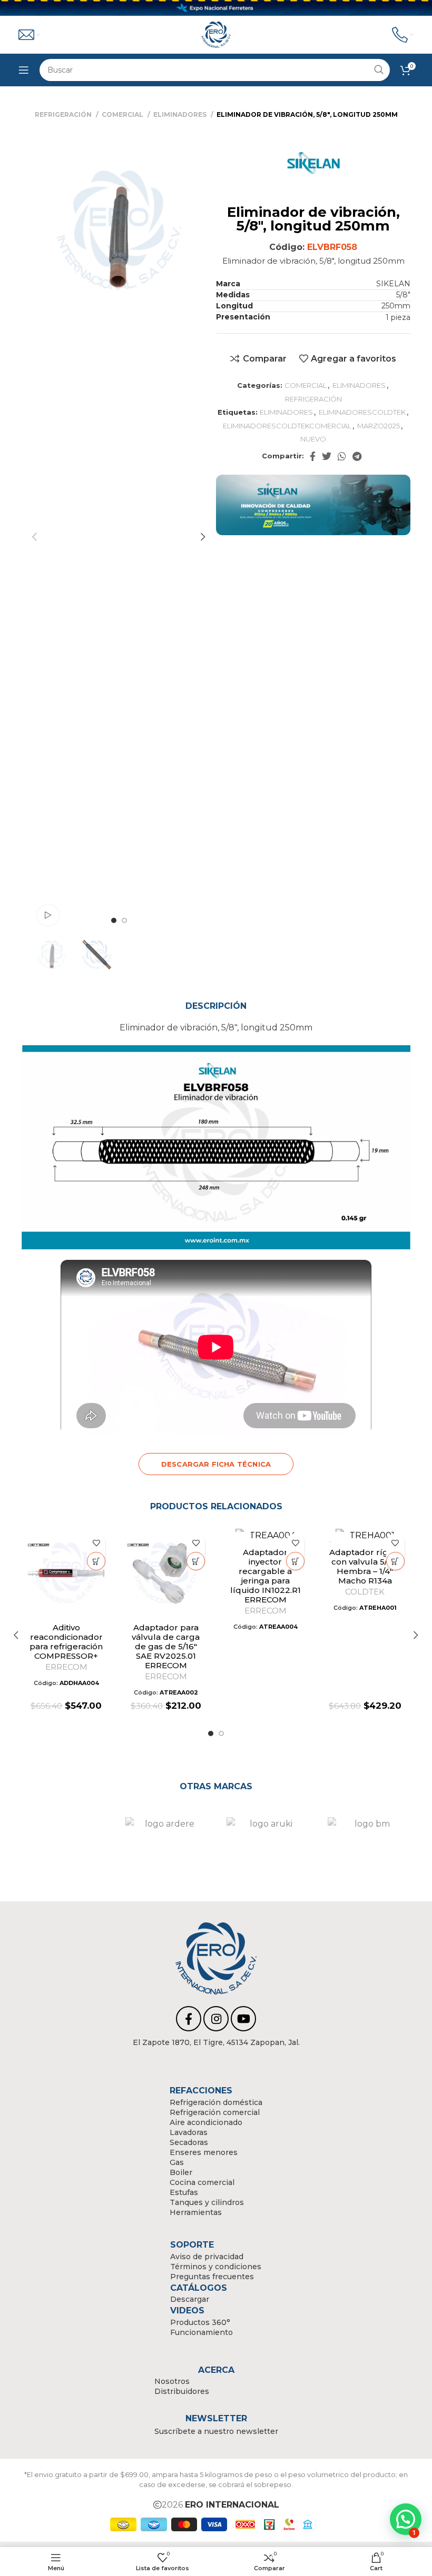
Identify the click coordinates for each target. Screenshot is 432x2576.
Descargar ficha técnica (216, 1464)
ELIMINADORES (181, 114)
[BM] (368, 1843)
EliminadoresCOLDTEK (362, 412)
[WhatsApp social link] (342, 456)
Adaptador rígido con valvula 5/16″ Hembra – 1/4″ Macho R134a (365, 1566)
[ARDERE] (165, 1843)
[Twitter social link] (327, 456)
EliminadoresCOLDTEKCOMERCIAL (287, 426)
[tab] (216, 1006)
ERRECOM (66, 1667)
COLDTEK (365, 1592)
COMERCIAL (123, 114)
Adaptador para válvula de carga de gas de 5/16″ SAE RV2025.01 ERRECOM (166, 1646)
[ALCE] (64, 1843)
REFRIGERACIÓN (64, 114)
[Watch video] (48, 915)
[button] (96, 1561)
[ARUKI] (267, 1843)
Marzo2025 (379, 426)
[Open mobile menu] (24, 70)
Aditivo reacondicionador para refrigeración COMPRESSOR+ (66, 1642)
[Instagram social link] (216, 2019)
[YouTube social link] (243, 2019)
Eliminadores (286, 412)
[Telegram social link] (357, 456)
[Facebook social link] (313, 456)
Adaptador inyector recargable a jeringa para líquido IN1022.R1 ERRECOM (266, 1576)
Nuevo (313, 439)
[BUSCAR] (379, 70)
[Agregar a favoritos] (96, 1543)
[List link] (216, 2042)
